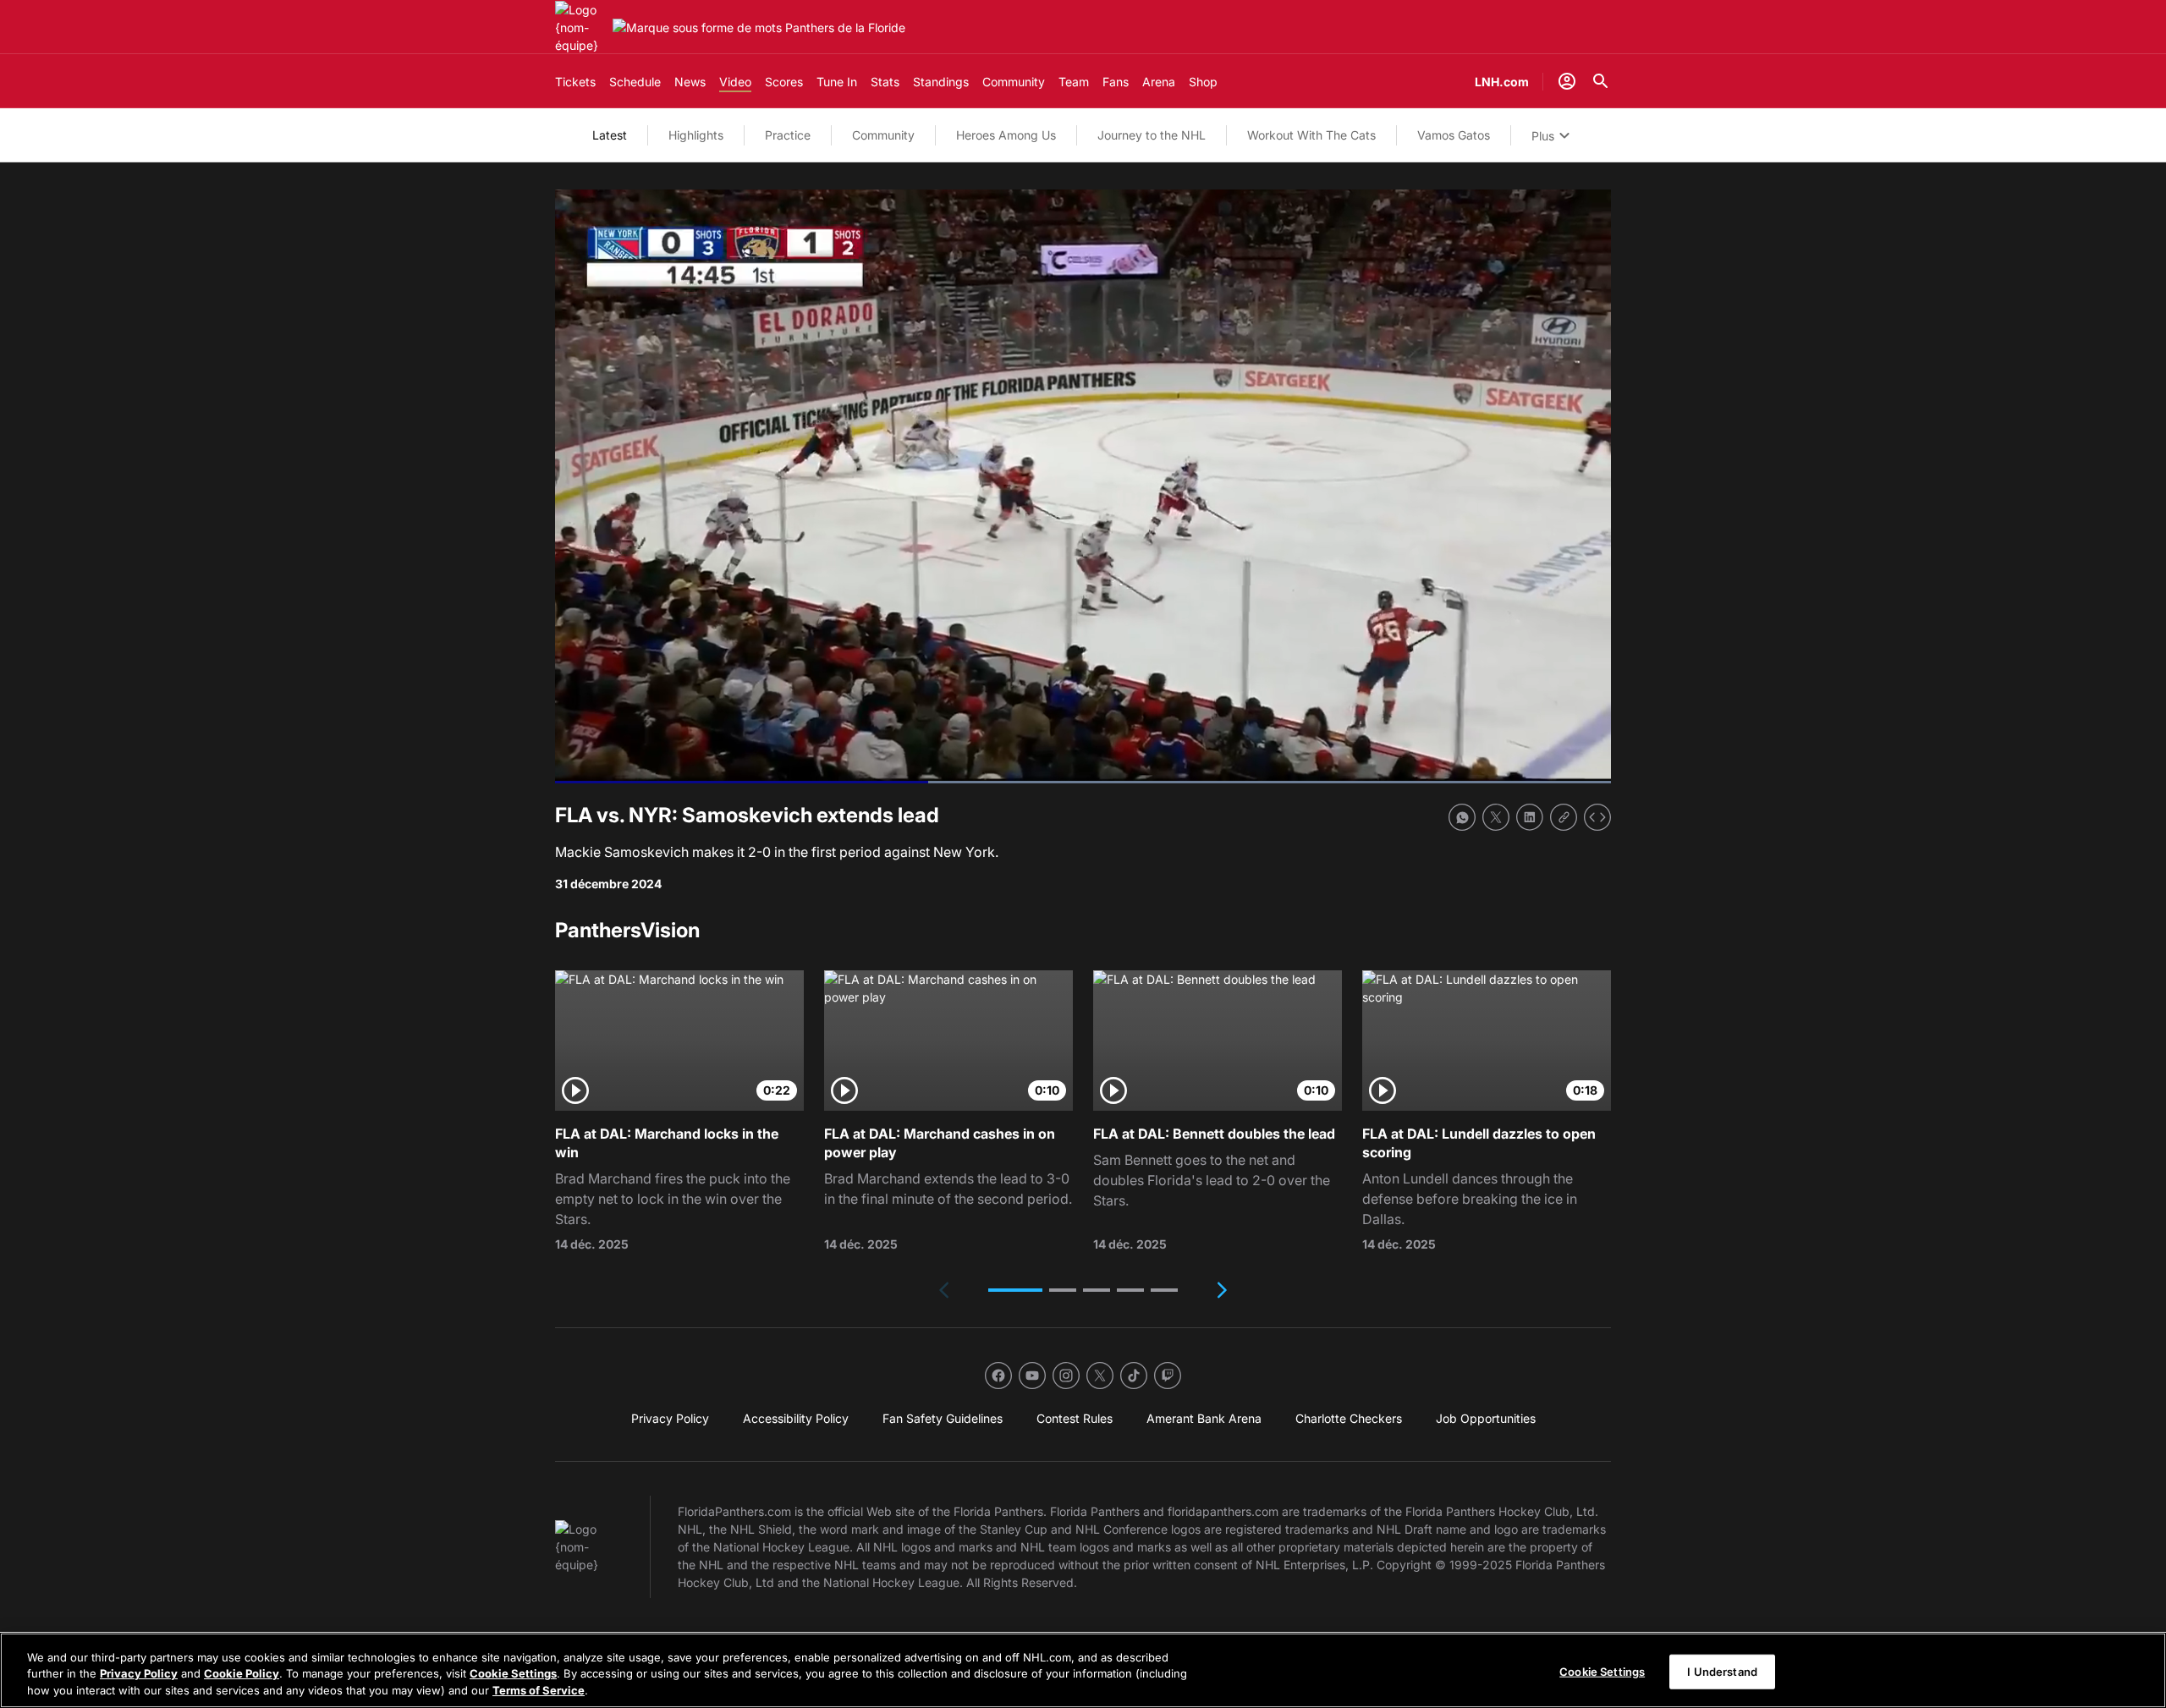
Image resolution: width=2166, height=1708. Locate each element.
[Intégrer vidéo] (1597, 817)
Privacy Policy (139, 1674)
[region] (1083, 1670)
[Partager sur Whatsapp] (1462, 817)
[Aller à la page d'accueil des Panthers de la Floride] (580, 27)
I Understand (1722, 1671)
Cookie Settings (513, 1674)
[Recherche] (1601, 81)
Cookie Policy (242, 1674)
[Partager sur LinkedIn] (1530, 817)
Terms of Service (539, 1690)
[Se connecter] (1567, 81)
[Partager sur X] (1496, 817)
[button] (1015, 1290)
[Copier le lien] (1564, 817)
